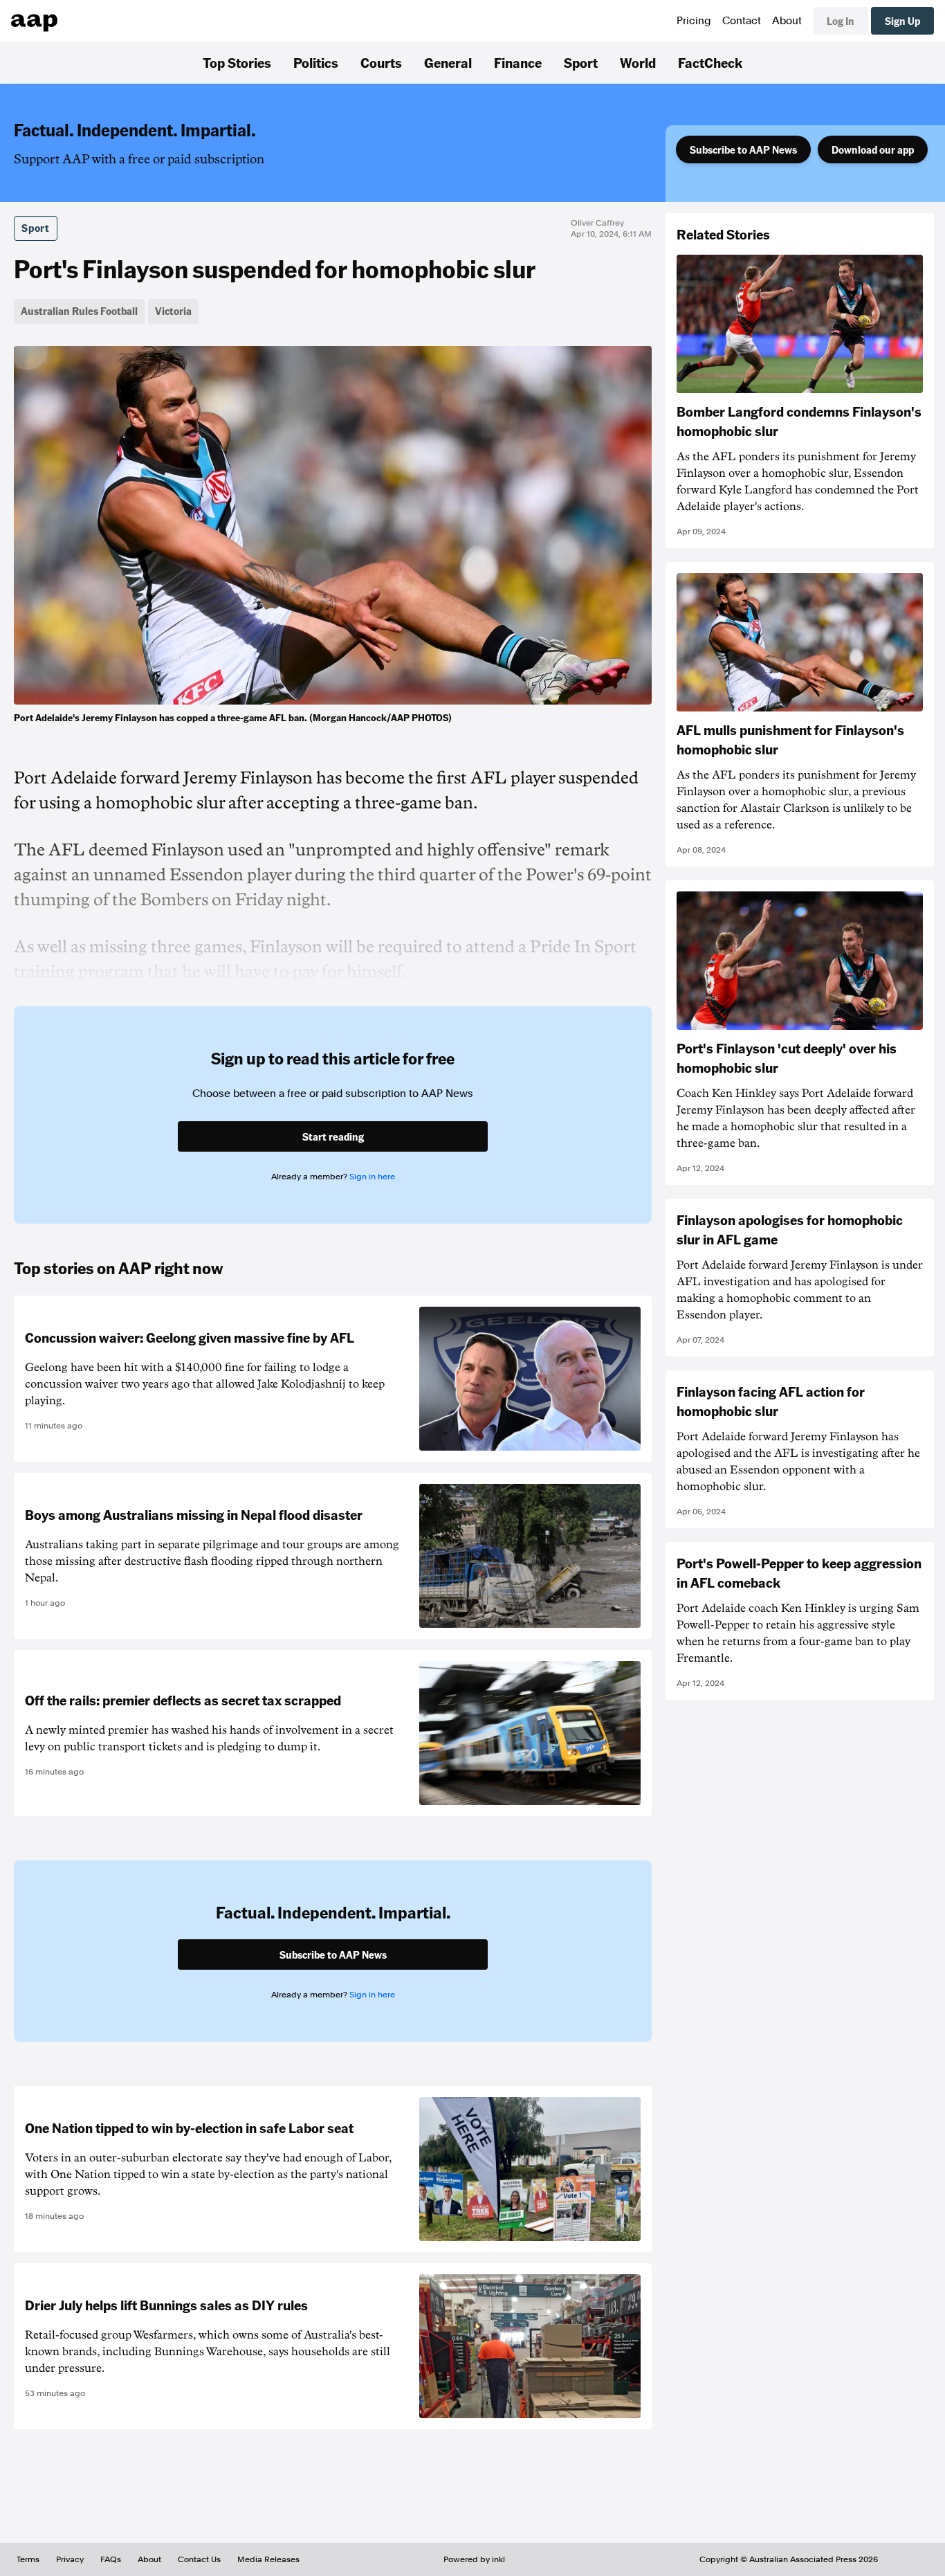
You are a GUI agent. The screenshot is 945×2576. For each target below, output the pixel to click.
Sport (581, 62)
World (638, 62)
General (448, 62)
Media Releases (268, 2559)
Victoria (173, 311)
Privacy (70, 2559)
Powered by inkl (474, 2559)
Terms (28, 2559)
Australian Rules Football (79, 311)
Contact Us (199, 2559)
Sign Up (902, 21)
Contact (742, 21)
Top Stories (237, 62)
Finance (518, 62)
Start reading (333, 1136)
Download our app (873, 149)
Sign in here (372, 1177)
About (787, 21)
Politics (316, 62)
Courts (381, 62)
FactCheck (710, 62)
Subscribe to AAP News (743, 149)
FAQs (111, 2559)
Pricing (694, 21)
